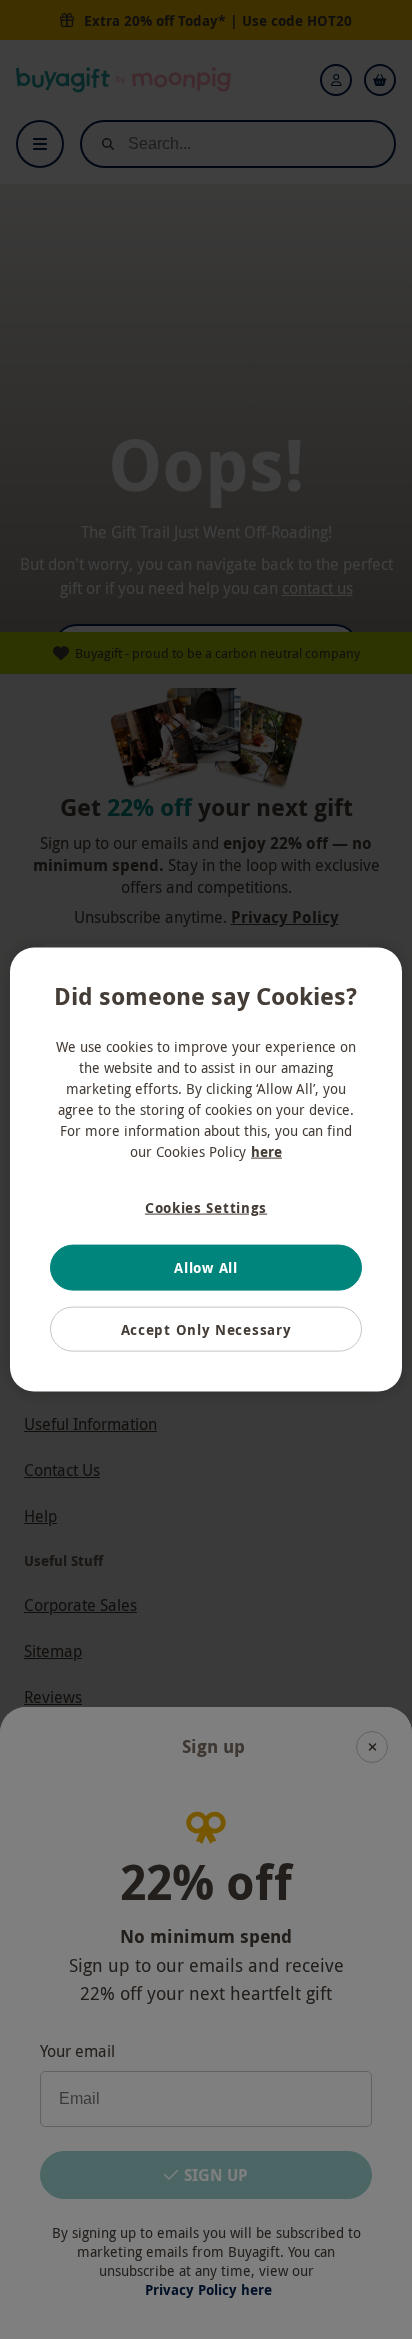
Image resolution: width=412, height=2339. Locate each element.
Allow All (205, 1267)
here (266, 1150)
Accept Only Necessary (206, 1328)
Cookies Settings (206, 1206)
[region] (205, 1169)
